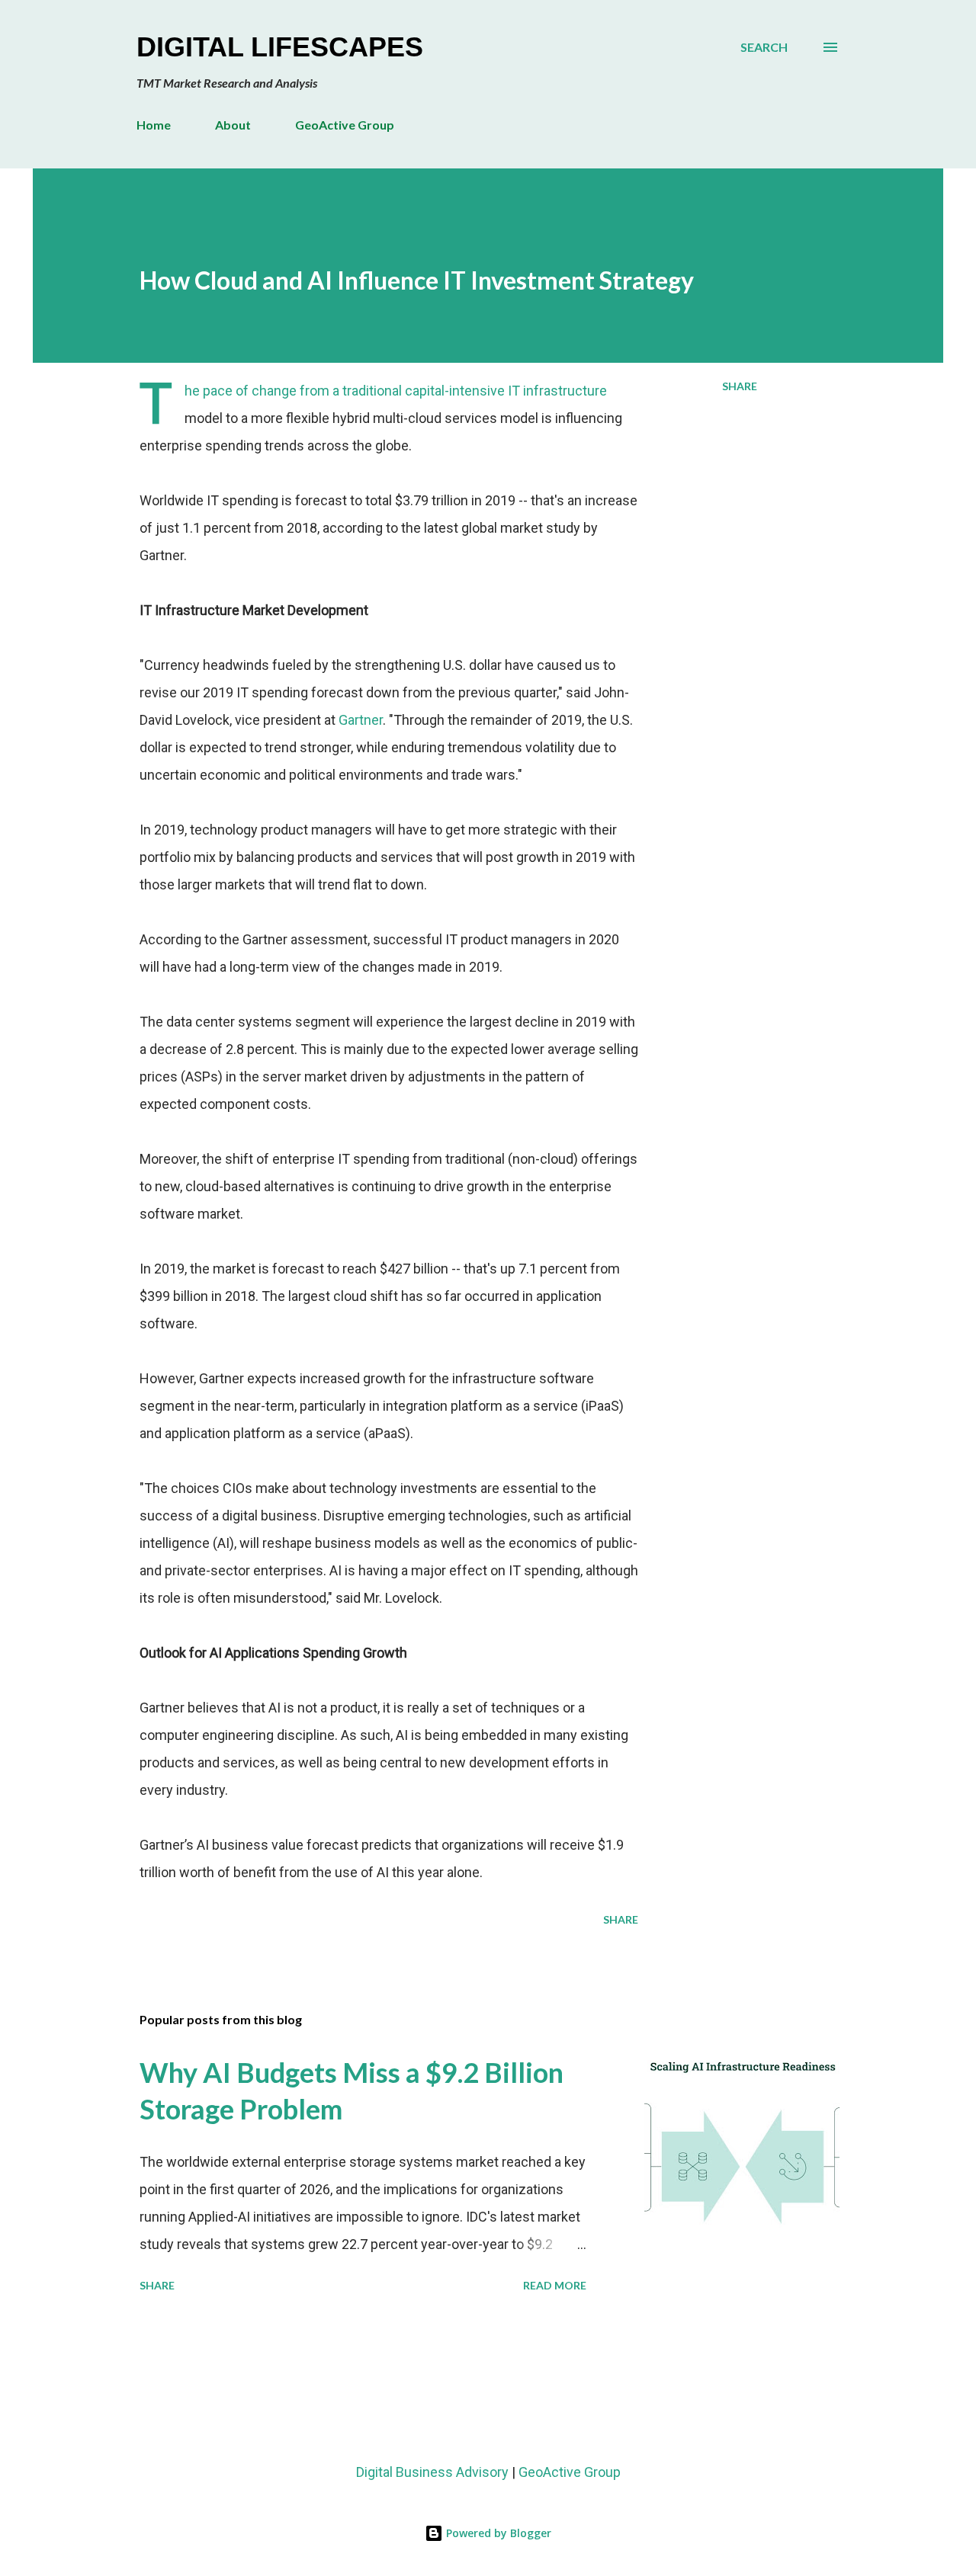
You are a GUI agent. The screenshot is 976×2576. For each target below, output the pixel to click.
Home (154, 125)
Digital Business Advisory (432, 2472)
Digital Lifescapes (280, 47)
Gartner (361, 720)
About (233, 125)
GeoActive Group (345, 125)
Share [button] (740, 386)
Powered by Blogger (497, 2533)
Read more (555, 2285)
